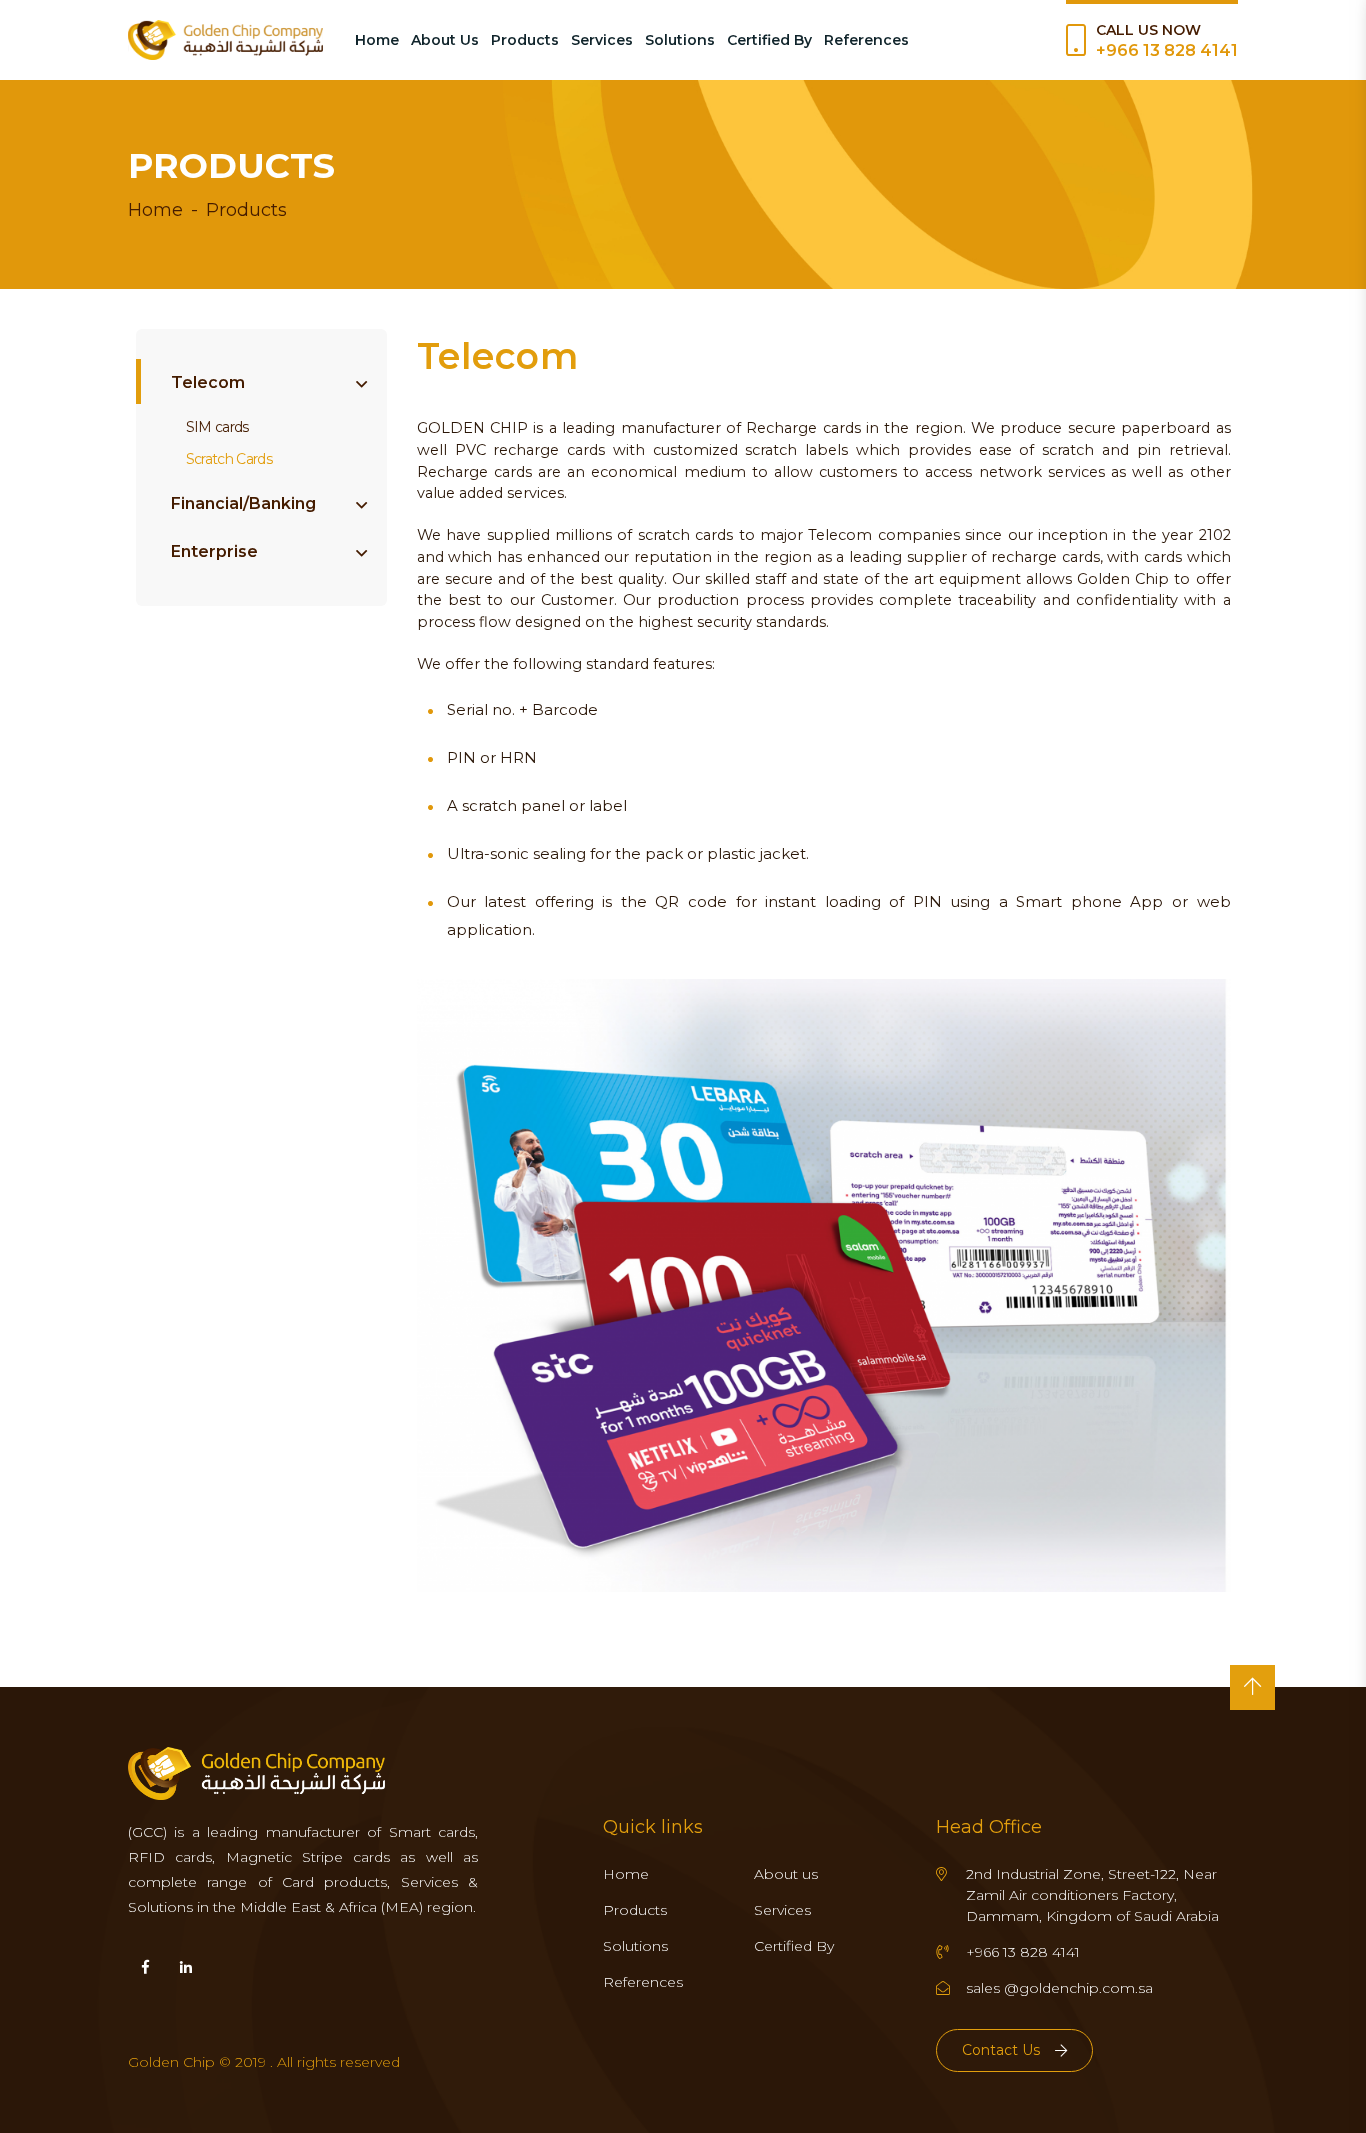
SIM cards (217, 427)
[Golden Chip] (225, 40)
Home (377, 40)
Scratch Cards (229, 459)
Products (525, 40)
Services (602, 40)
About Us (445, 40)
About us (786, 1874)
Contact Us (1001, 2050)
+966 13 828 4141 (1167, 50)
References (866, 40)
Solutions (680, 40)
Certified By (769, 40)
